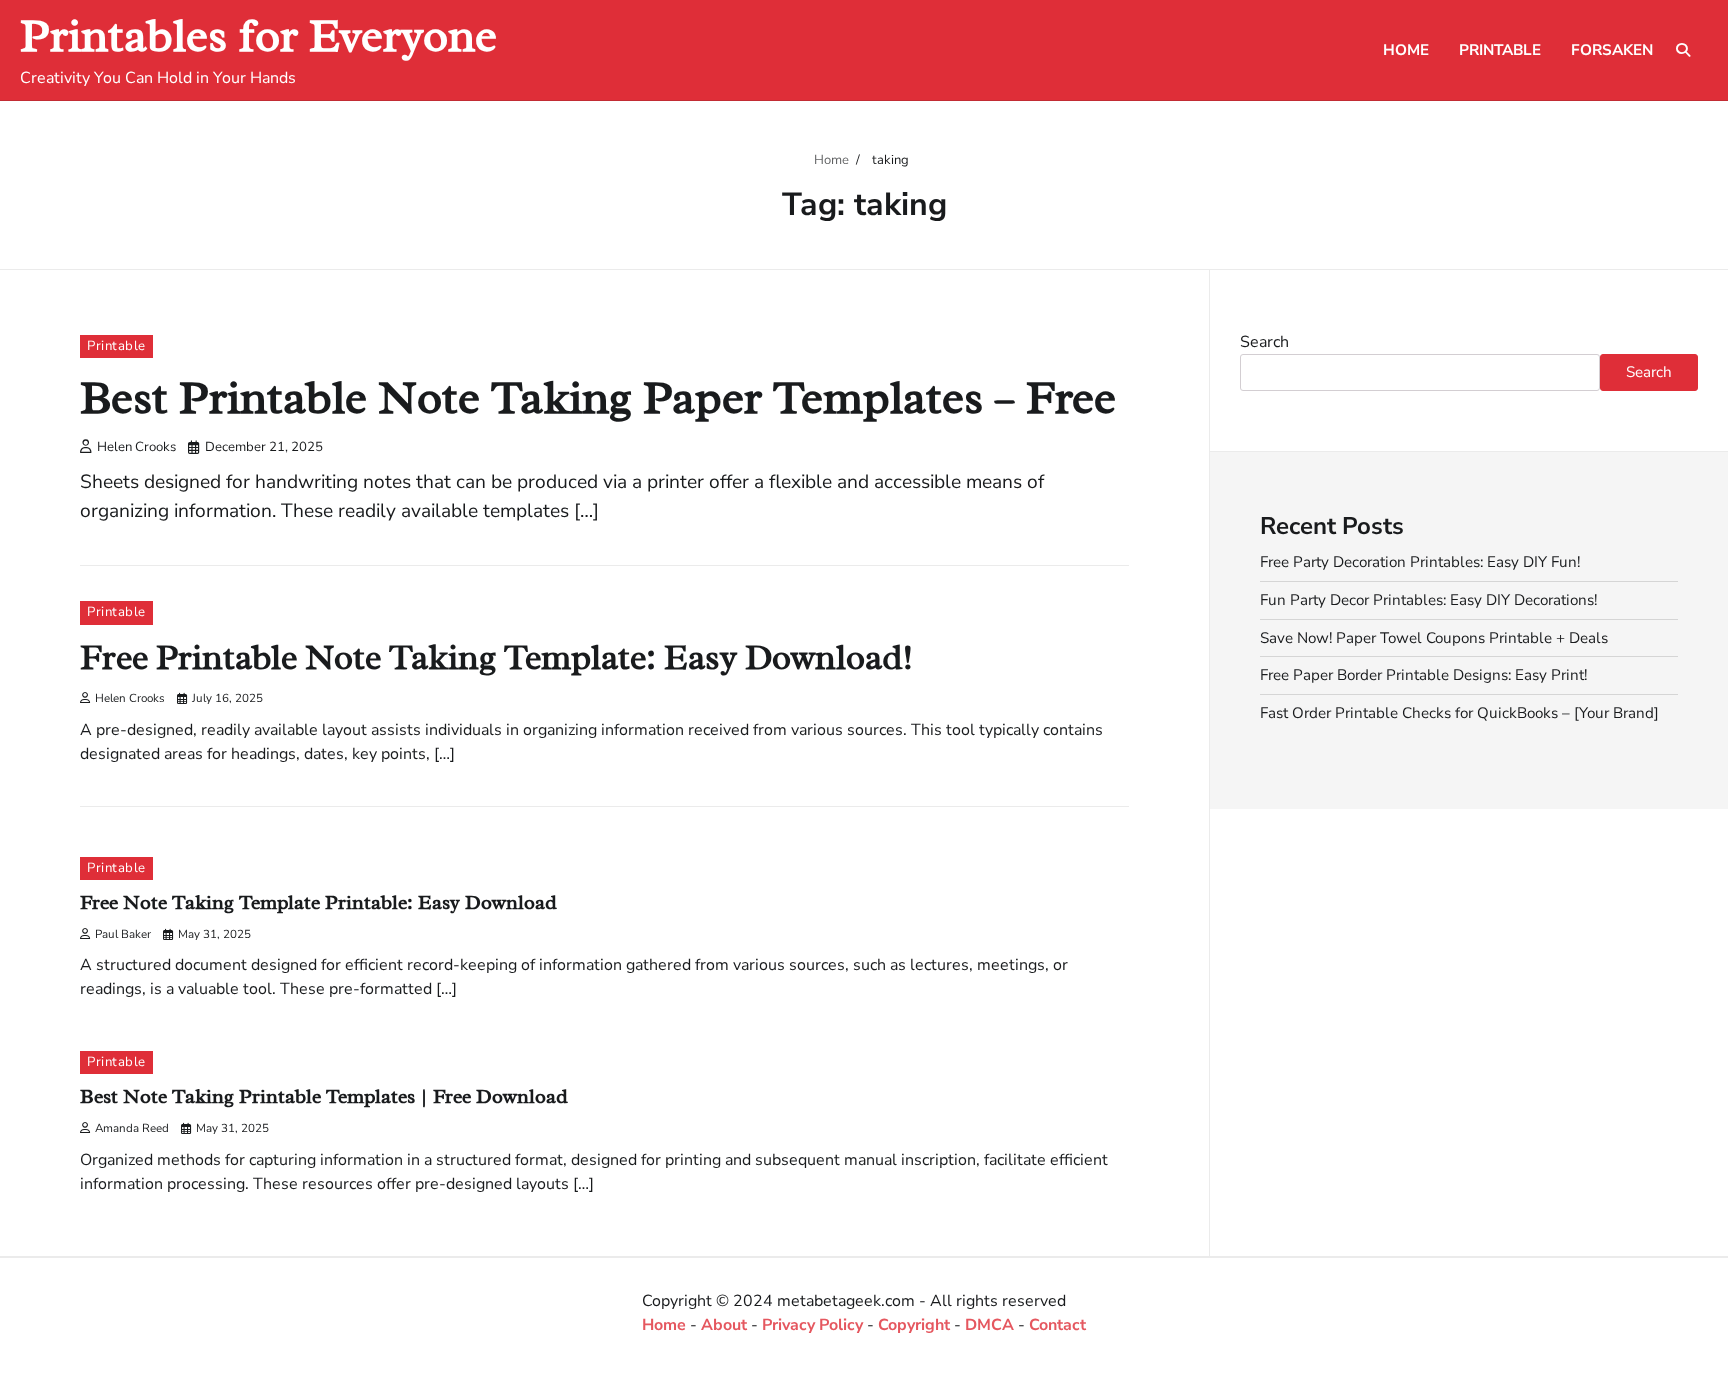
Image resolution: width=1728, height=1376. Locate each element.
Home (1406, 50)
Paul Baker (123, 934)
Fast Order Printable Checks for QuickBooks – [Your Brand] (1459, 713)
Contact (1057, 1325)
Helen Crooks (136, 447)
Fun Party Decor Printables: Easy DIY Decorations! (1428, 599)
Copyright (914, 1325)
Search (1264, 342)
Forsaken (1612, 50)
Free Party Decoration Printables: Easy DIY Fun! (1420, 562)
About (724, 1325)
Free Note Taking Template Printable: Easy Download (318, 902)
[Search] (1683, 50)
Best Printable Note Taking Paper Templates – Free (598, 397)
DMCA (989, 1325)
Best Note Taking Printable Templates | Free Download (324, 1096)
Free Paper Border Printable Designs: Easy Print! (1423, 675)
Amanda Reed (132, 1128)
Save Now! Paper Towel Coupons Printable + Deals (1434, 637)
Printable (1500, 50)
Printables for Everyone (258, 35)
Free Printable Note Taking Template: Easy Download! (496, 657)
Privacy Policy (812, 1325)
